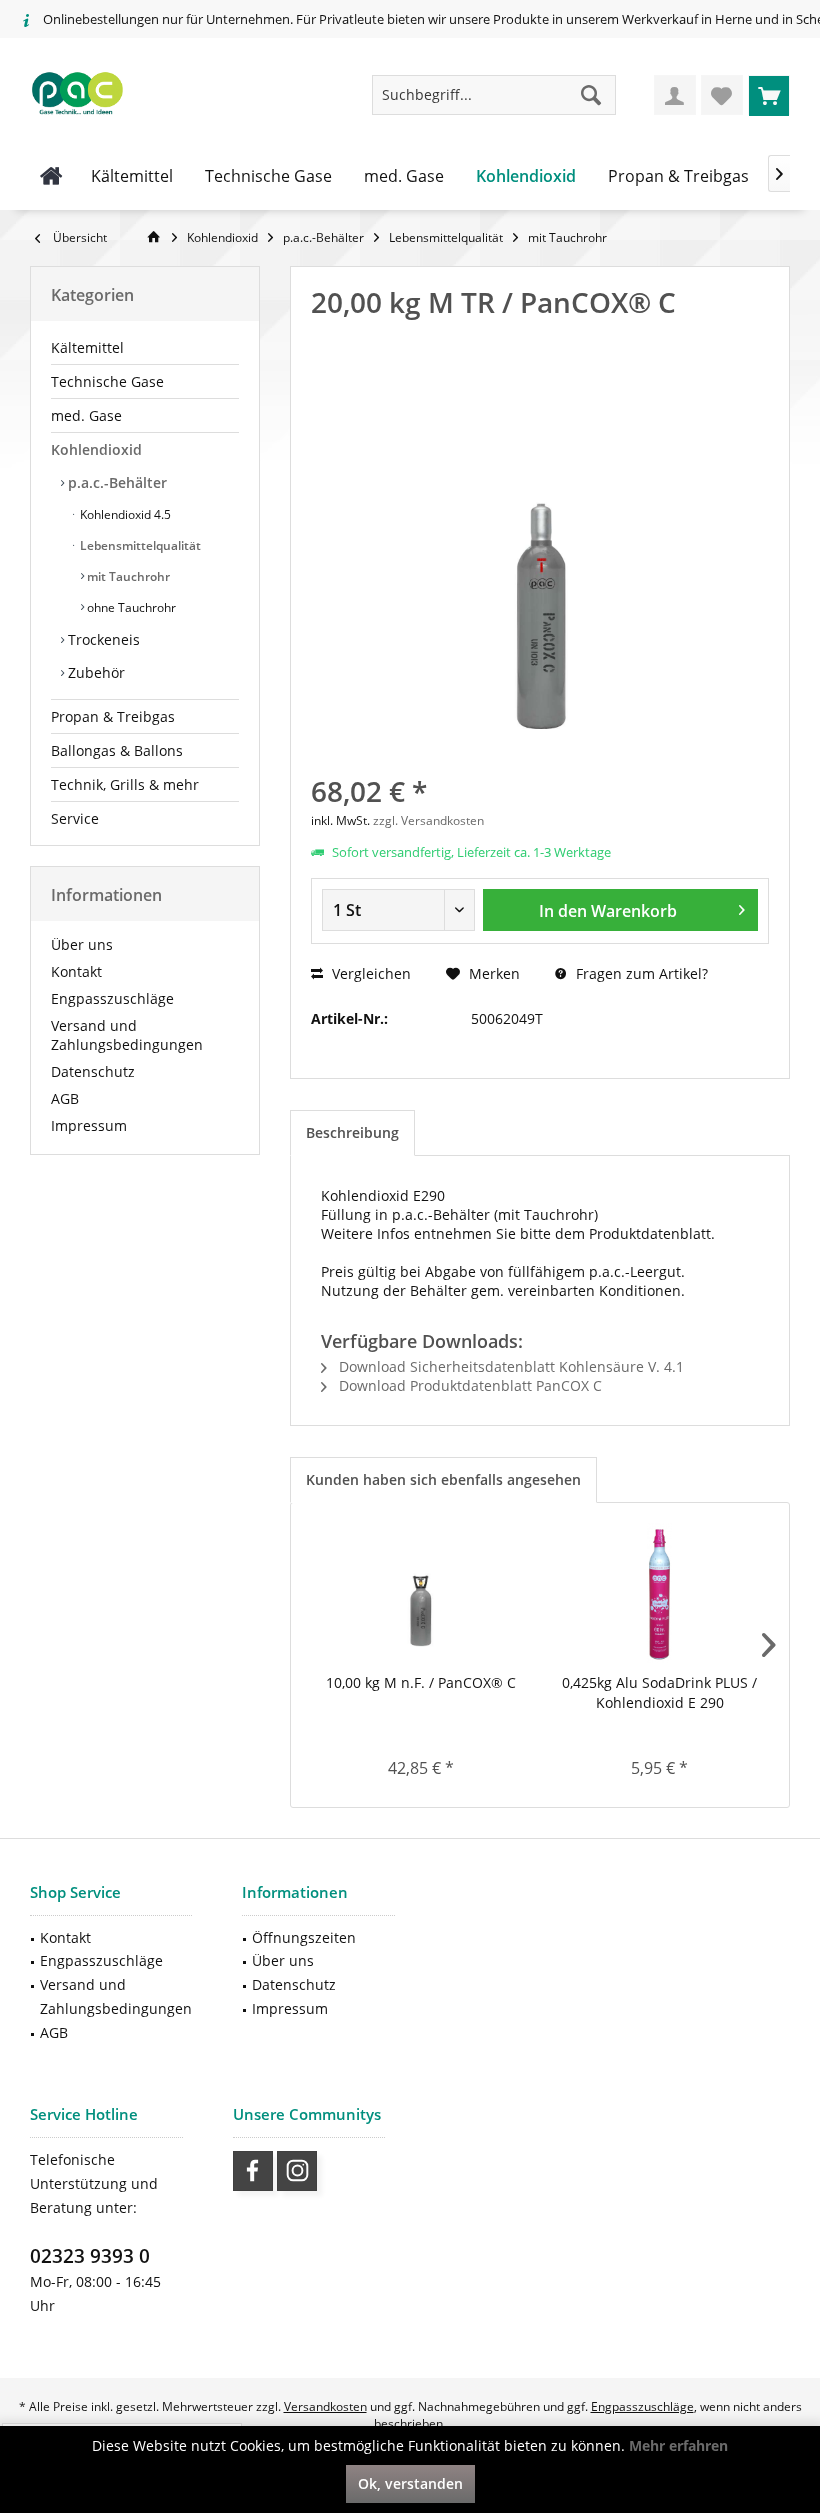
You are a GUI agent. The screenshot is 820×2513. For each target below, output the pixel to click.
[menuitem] (769, 95)
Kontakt (76, 971)
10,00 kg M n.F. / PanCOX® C (421, 1682)
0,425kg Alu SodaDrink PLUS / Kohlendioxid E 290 (659, 1692)
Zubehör (94, 672)
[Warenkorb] (769, 95)
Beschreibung (352, 1132)
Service (75, 818)
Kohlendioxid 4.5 (124, 514)
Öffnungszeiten (304, 1937)
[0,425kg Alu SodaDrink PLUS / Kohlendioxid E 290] (659, 1593)
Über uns (82, 944)
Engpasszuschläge (112, 998)
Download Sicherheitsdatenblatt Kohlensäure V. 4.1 (509, 1366)
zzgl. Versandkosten (428, 820)
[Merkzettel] (722, 95)
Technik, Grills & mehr (125, 784)
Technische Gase (107, 381)
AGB (65, 1098)
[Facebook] (253, 2171)
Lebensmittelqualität (139, 545)
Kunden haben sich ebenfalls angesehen (443, 1479)
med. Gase (86, 415)
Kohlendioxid (96, 449)
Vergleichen (369, 973)
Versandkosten (325, 2406)
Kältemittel (87, 347)
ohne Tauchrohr (130, 607)
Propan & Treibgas (113, 716)
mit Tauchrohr (127, 576)
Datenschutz (93, 1071)
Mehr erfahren (678, 2445)
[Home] (51, 177)
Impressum (89, 1125)
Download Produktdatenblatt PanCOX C (468, 1385)
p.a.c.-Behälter (115, 482)
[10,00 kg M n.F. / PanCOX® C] (420, 1593)
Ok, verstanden (410, 2483)
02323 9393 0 (90, 2256)
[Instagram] (297, 2171)
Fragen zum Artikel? (640, 973)
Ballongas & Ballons (117, 750)
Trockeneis (102, 639)
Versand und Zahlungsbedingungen (127, 1035)
